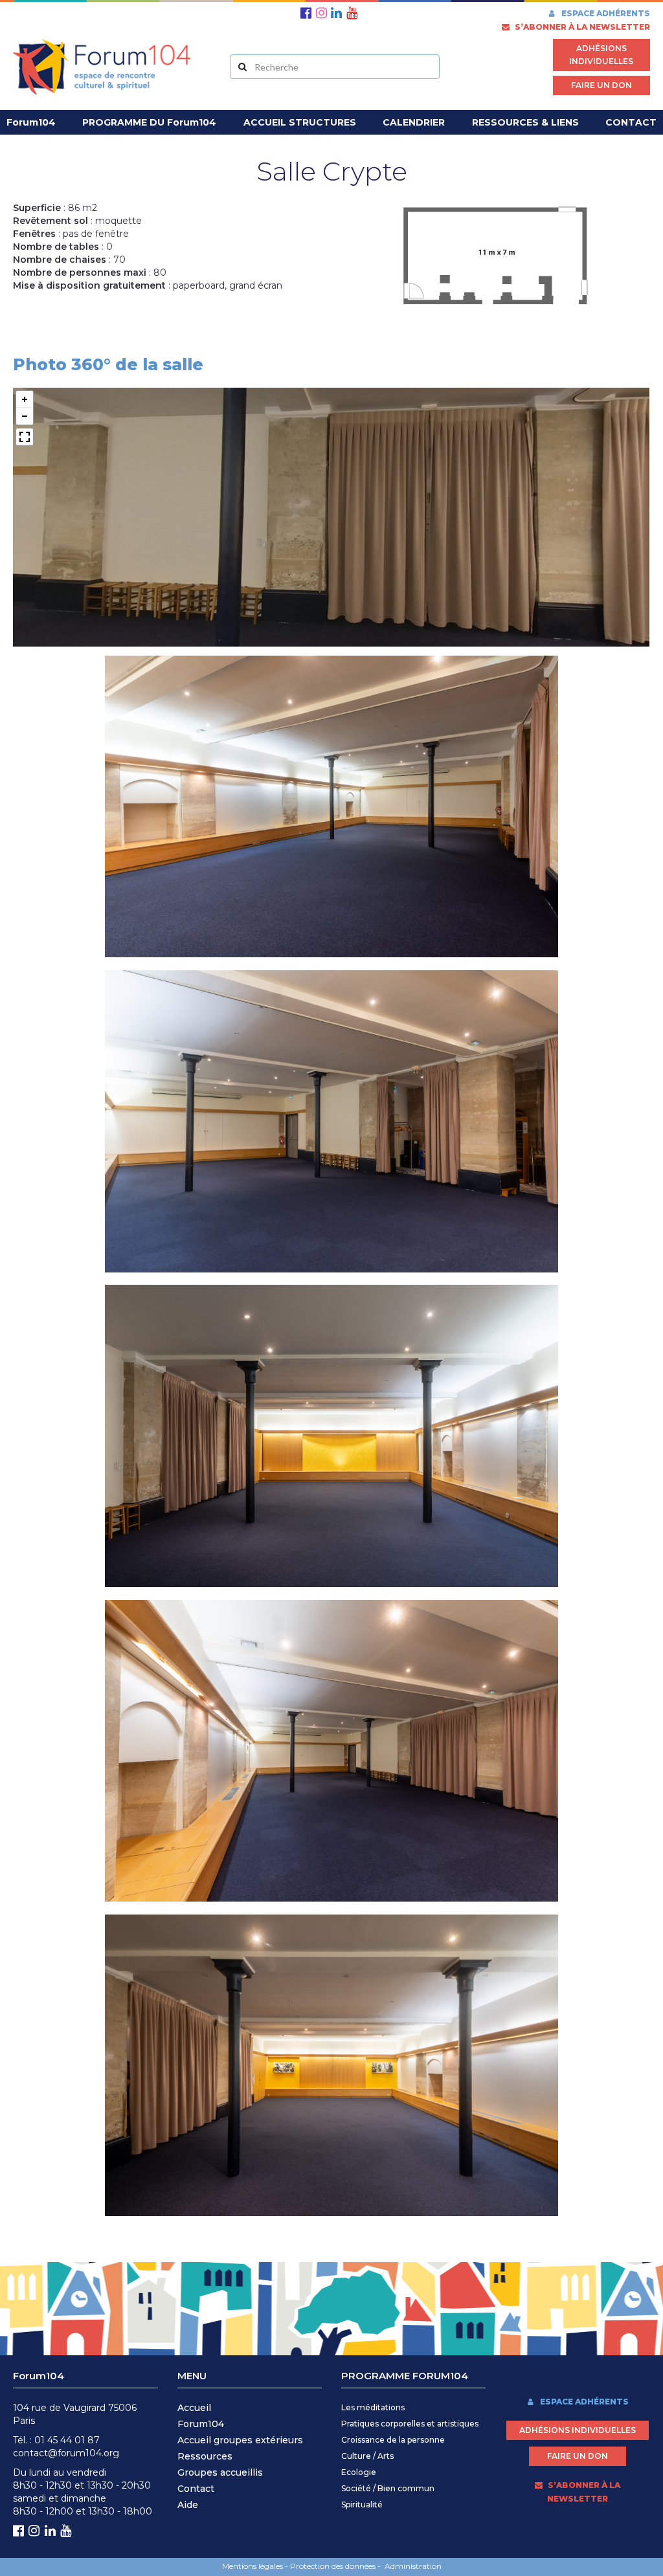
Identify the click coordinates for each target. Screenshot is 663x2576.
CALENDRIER (414, 122)
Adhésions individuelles (601, 55)
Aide (188, 2505)
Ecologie (359, 2472)
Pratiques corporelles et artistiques (410, 2424)
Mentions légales (253, 2566)
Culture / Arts (367, 2456)
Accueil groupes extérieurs (240, 2440)
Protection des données (333, 2566)
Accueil (194, 2408)
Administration (413, 2566)
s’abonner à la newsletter (581, 27)
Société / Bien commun (388, 2488)
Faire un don (601, 85)
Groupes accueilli (218, 2472)
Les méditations (373, 2407)
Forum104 (201, 2424)
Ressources (205, 2456)
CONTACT (631, 122)
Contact (196, 2489)
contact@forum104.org (66, 2453)
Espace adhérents (605, 13)
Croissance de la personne (393, 2440)
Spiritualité (362, 2504)
